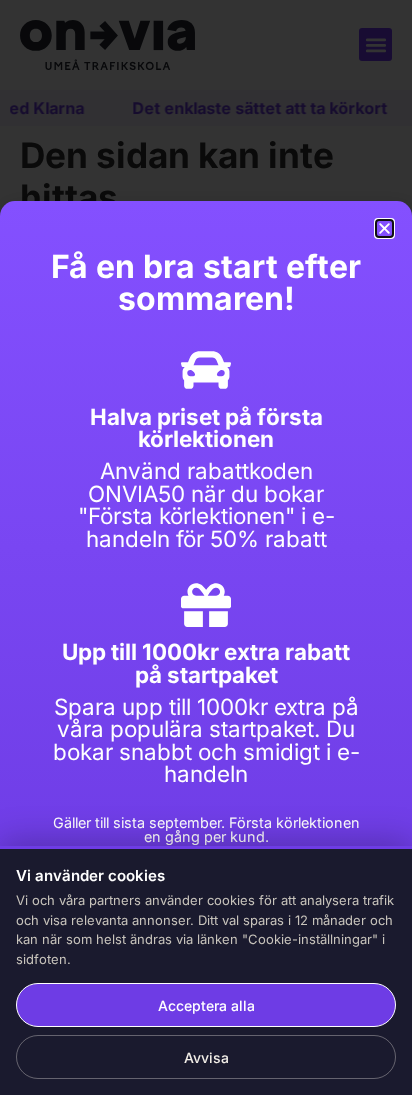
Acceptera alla (206, 1005)
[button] (384, 228)
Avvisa (206, 1057)
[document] (206, 547)
